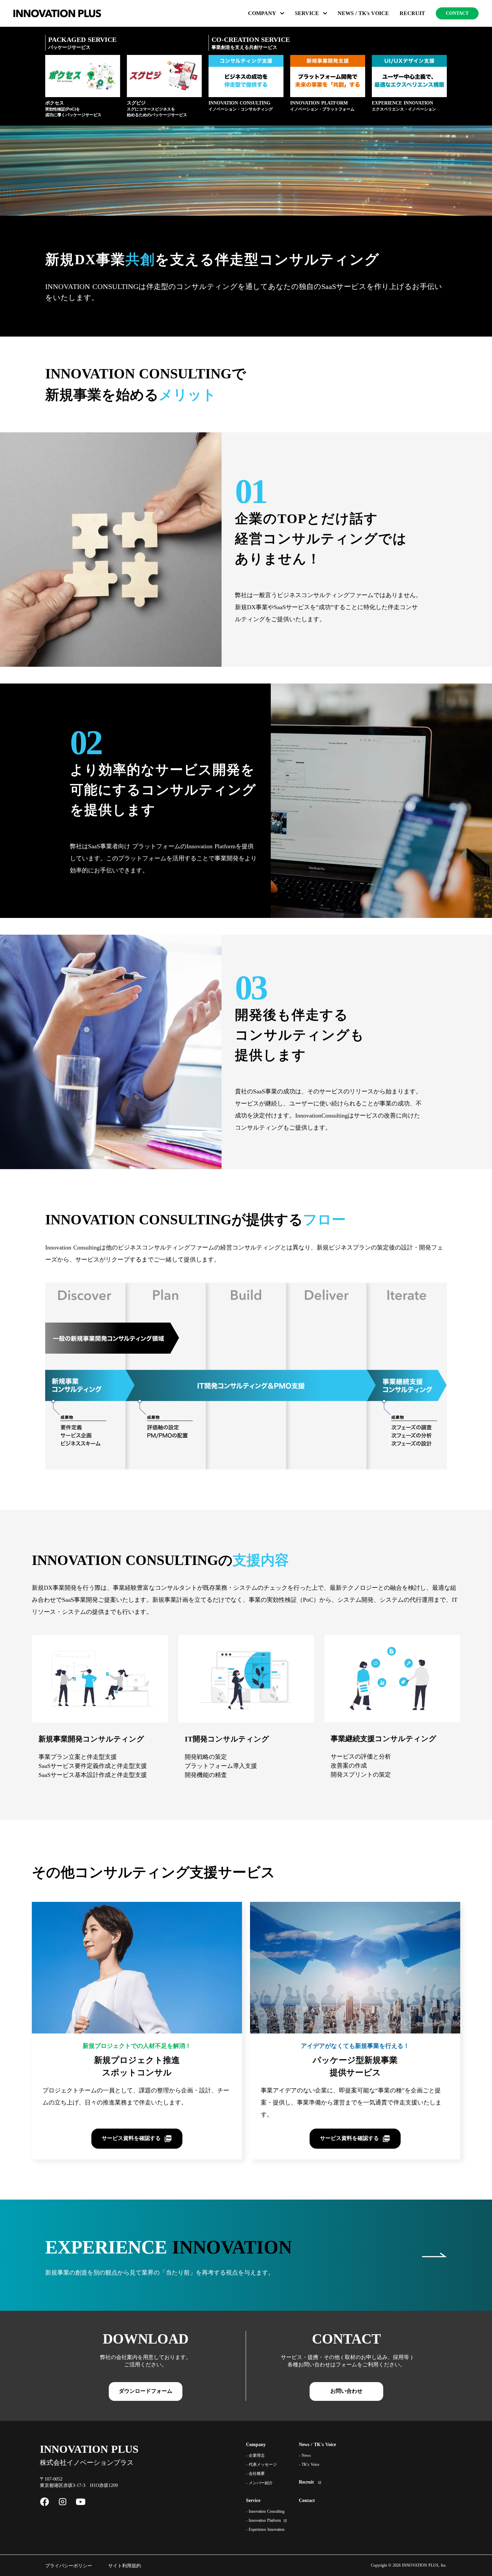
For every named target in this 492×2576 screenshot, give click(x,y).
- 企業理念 (255, 2455)
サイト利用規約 (125, 2566)
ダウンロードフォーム (146, 2391)
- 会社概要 (255, 2474)
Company (256, 2445)
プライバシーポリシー (69, 2566)
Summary (272, 13)
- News (305, 2455)
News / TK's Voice (317, 2445)
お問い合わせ (346, 2391)
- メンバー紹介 (259, 2483)
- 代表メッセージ (261, 2464)
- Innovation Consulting (265, 2511)
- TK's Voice (309, 2464)
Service (253, 2500)
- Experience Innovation (265, 2529)
